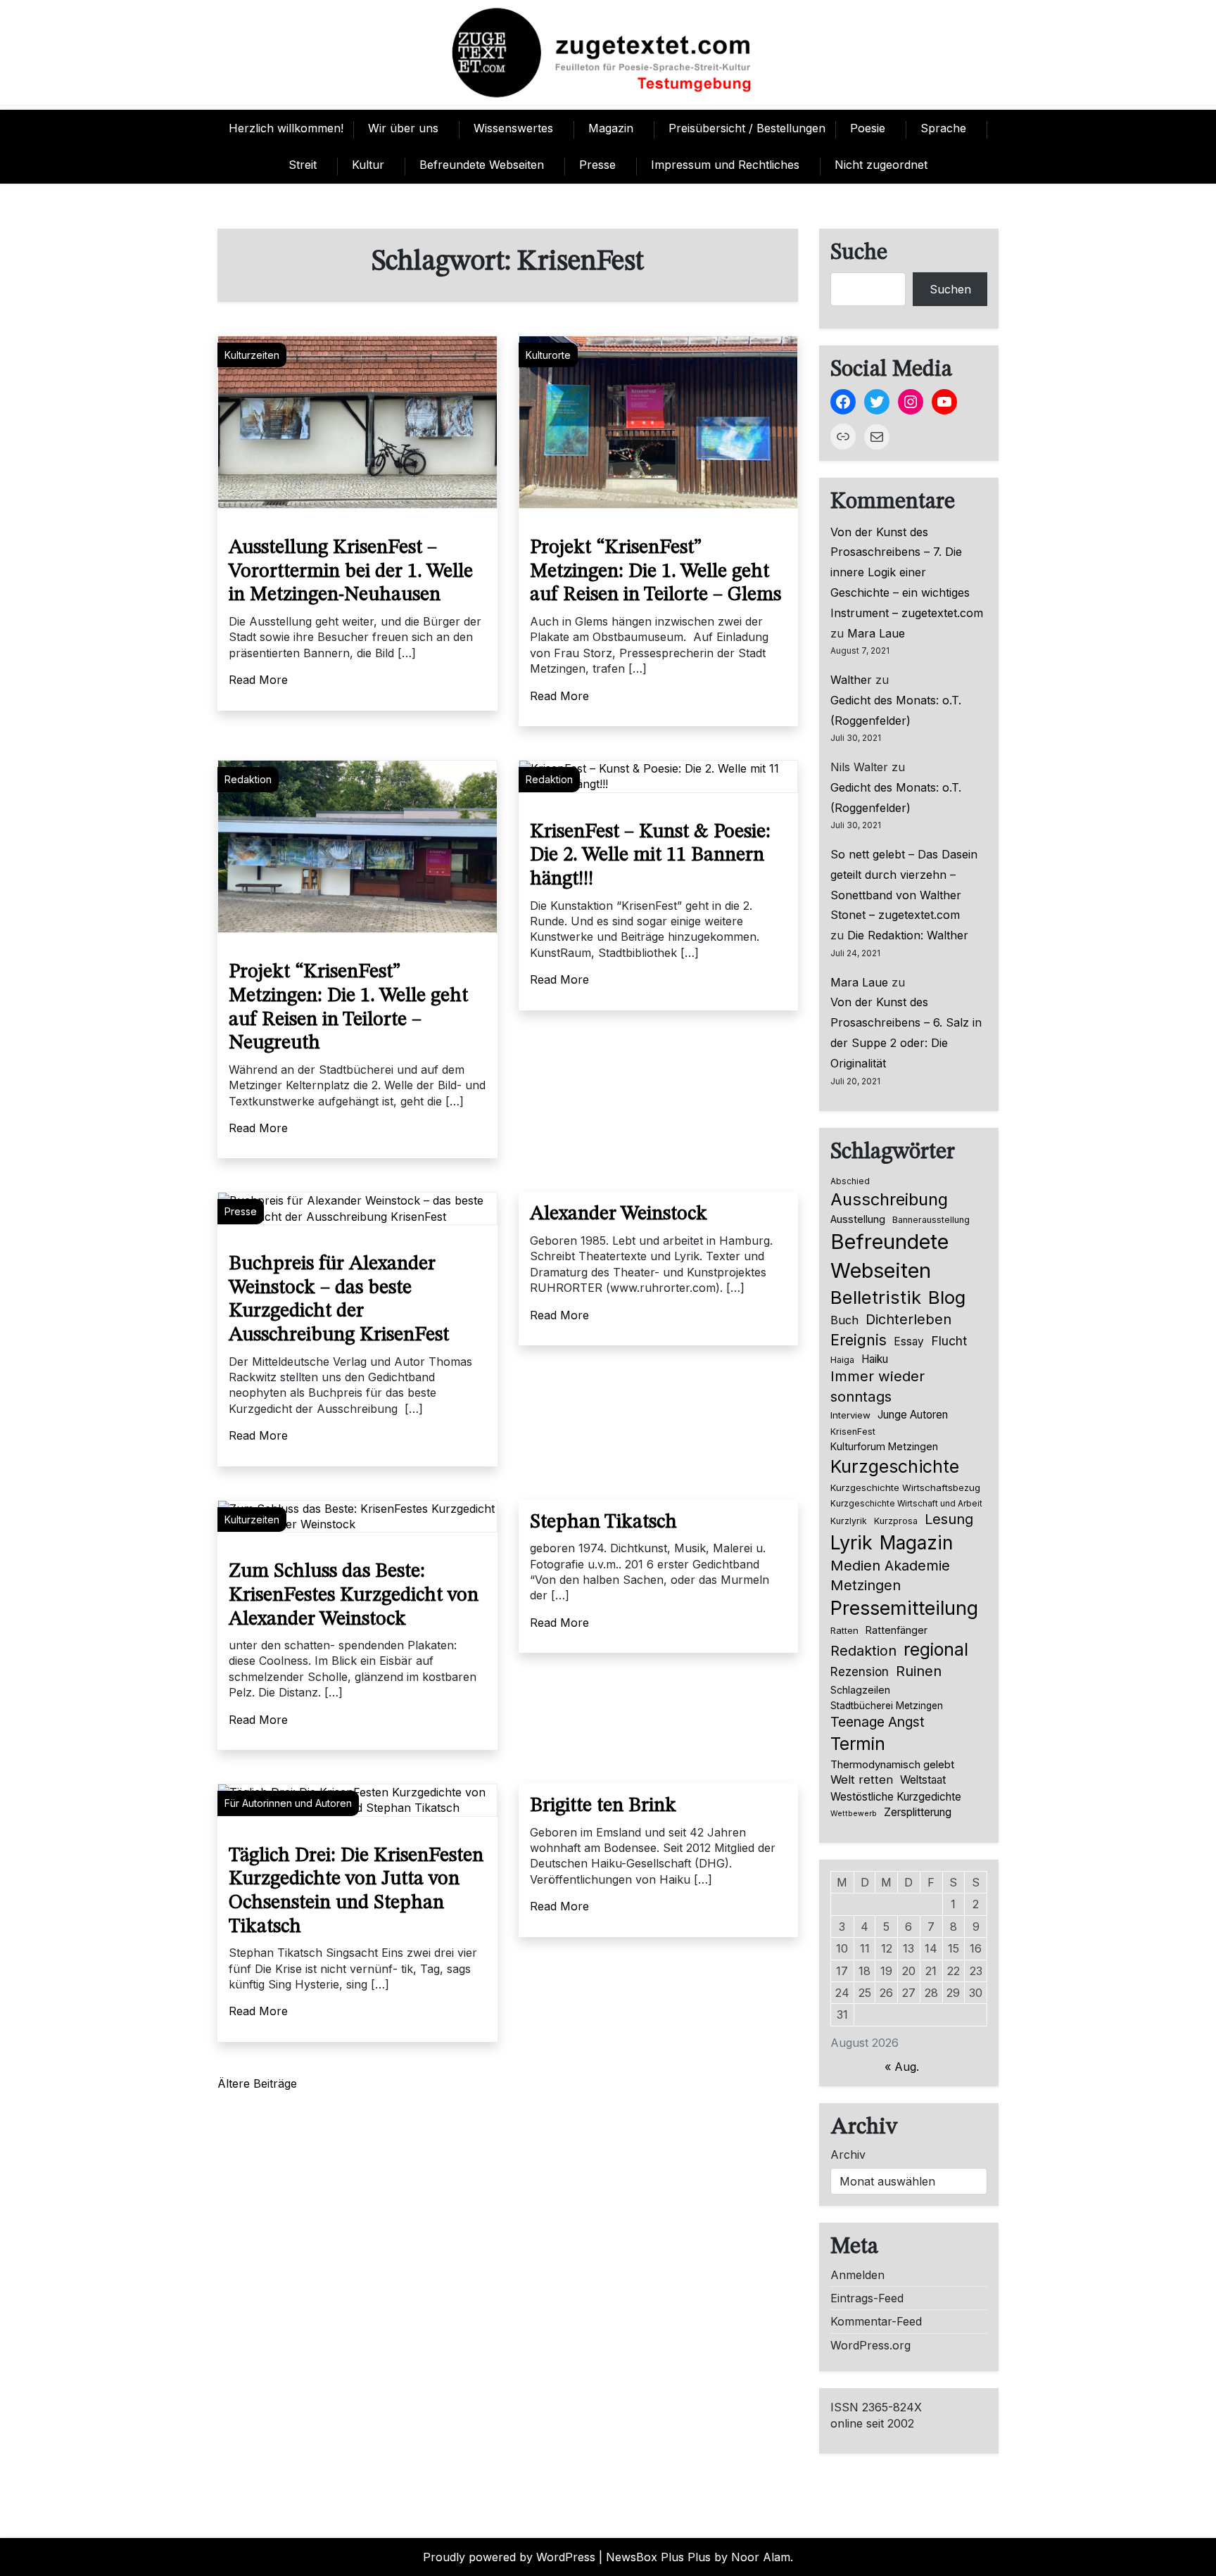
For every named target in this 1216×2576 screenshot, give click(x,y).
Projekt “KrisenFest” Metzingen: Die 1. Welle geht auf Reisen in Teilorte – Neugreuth (348, 1008)
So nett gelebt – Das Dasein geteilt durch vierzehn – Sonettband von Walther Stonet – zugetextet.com (904, 884)
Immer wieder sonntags (878, 1386)
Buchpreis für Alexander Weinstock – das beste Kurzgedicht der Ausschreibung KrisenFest (339, 1300)
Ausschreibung (889, 1199)
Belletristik (876, 1297)
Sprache (943, 128)
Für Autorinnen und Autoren (288, 1803)
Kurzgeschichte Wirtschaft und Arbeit (906, 1504)
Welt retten (862, 1779)
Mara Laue (876, 633)
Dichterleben (908, 1319)
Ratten (844, 1630)
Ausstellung (858, 1219)
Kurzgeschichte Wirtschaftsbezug (905, 1487)
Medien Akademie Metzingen (890, 1575)
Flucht (949, 1341)
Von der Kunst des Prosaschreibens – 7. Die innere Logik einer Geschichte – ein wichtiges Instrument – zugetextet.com (907, 572)
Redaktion (248, 779)
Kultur (368, 165)
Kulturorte (548, 355)
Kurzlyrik (849, 1521)
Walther (851, 680)
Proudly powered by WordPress (509, 2557)
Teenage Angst (878, 1722)
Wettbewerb (854, 1814)
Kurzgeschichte (895, 1466)
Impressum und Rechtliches (725, 165)
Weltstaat (923, 1780)
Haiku (875, 1359)
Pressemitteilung (904, 1608)
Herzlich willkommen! (286, 128)
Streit (303, 165)
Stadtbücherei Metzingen (887, 1706)
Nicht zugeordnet (881, 165)
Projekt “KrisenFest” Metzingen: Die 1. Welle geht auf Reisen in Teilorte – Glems (655, 572)
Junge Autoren (913, 1415)
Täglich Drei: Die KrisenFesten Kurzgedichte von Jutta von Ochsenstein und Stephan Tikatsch (356, 1892)
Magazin (611, 128)
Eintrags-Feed (867, 2298)
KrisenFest (853, 1432)
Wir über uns (403, 128)
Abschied (850, 1181)
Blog (947, 1297)
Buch (844, 1320)
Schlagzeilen (860, 1690)
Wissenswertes (513, 128)
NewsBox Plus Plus (658, 2557)
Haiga (842, 1360)
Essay (909, 1341)
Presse (597, 165)
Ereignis (859, 1340)
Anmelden (857, 2275)
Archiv (848, 2155)
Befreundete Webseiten (482, 165)
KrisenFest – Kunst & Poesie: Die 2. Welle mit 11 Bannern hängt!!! (650, 856)
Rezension (860, 1672)
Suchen (950, 289)
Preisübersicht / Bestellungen (747, 128)
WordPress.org (870, 2345)
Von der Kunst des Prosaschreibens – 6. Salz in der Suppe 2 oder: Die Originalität (906, 1032)
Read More (258, 680)
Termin (858, 1744)
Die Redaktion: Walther (908, 935)
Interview (850, 1415)
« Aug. (902, 2067)
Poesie (868, 128)
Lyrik (851, 1542)
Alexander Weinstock (619, 1214)
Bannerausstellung (931, 1220)
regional (936, 1649)
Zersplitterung (918, 1812)
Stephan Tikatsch (603, 1523)
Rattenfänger (897, 1630)
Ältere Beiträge (257, 2083)
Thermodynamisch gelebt (892, 1764)
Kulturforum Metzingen (884, 1446)
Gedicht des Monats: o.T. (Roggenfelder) (896, 710)
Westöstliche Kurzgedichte (896, 1797)
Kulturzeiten (252, 355)
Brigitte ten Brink (603, 1806)
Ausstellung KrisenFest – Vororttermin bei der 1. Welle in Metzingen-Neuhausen (351, 572)
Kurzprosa (896, 1521)
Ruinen (919, 1671)
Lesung (949, 1519)
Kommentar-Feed (876, 2321)
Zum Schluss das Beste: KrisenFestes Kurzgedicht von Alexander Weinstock (354, 1595)
